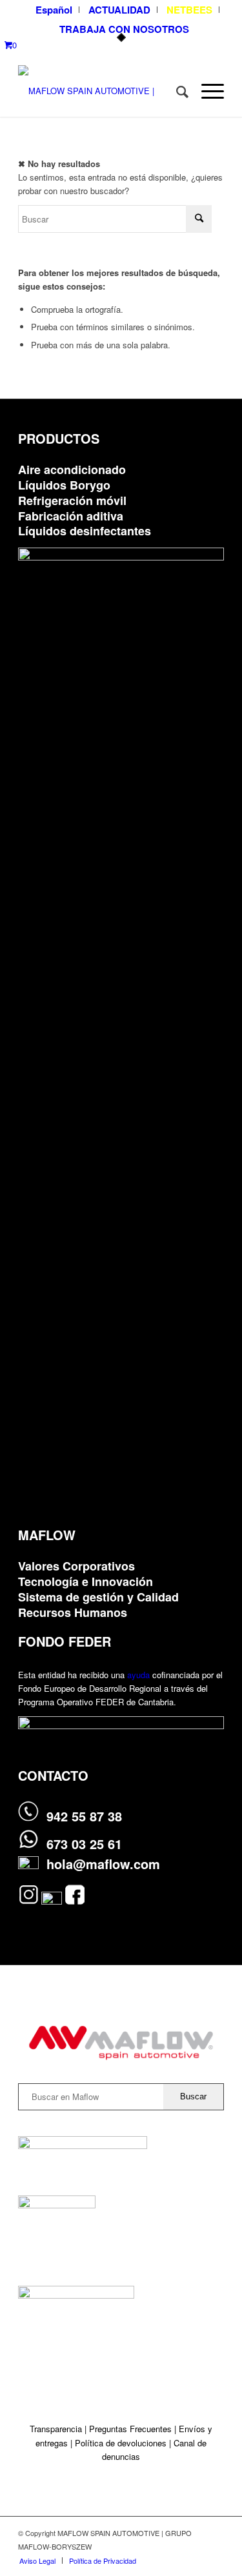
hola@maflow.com (103, 1864)
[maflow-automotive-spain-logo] (100, 91)
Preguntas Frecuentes (130, 2429)
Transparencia (57, 2429)
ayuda (138, 1675)
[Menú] (206, 91)
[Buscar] (176, 91)
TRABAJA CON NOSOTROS (124, 29)
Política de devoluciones (121, 2443)
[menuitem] (54, 10)
